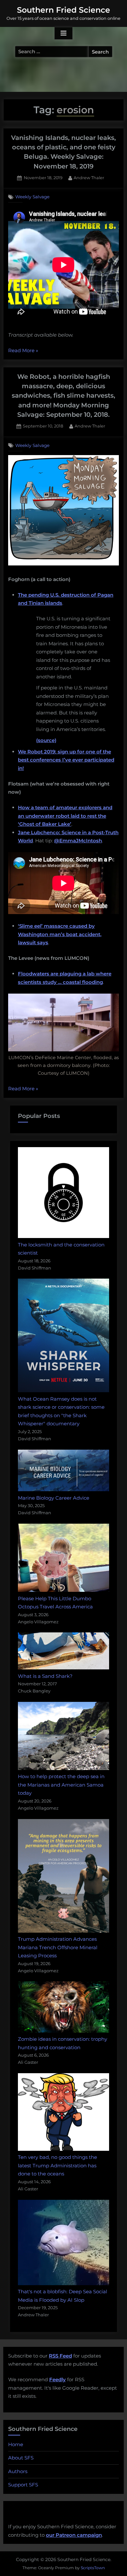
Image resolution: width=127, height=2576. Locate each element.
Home (16, 2444)
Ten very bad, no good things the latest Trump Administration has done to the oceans (57, 2165)
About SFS (21, 2458)
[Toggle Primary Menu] (63, 33)
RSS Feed (60, 2356)
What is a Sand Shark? (45, 1676)
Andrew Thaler (89, 178)
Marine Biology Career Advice (54, 1498)
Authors (18, 2471)
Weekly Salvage (32, 197)
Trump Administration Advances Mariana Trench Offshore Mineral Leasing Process (58, 1947)
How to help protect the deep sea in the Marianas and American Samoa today (61, 1785)
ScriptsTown (93, 2568)
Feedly (57, 2379)
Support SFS (23, 2485)
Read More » (23, 351)
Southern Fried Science (63, 10)
